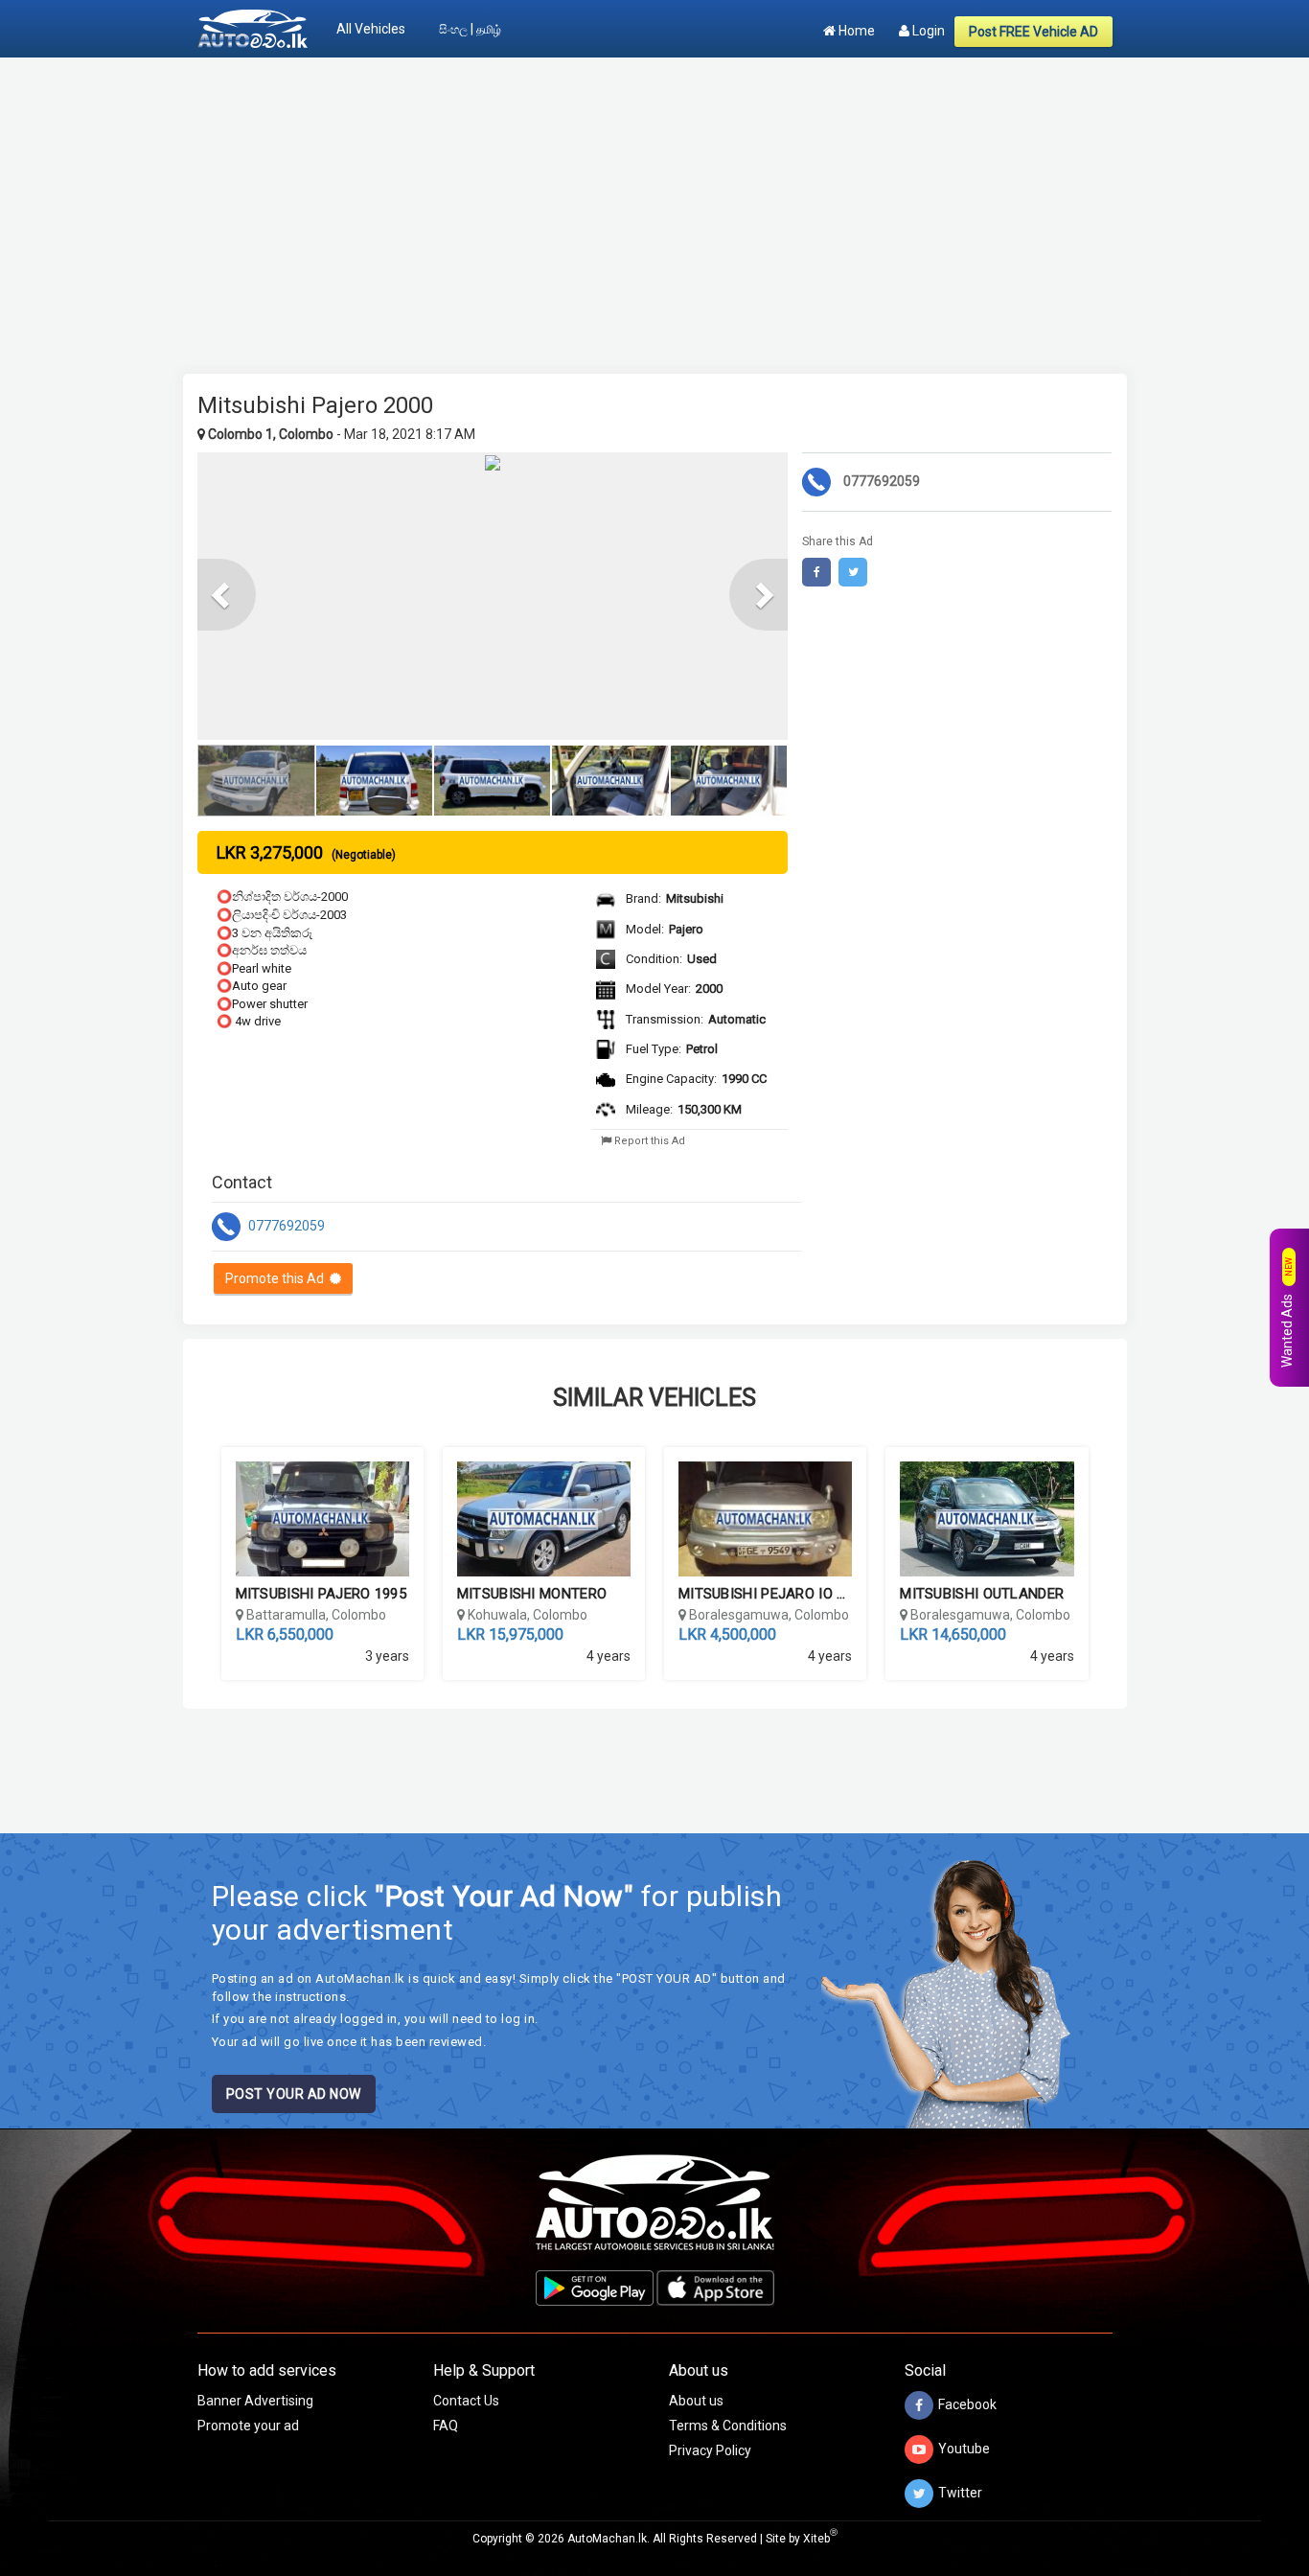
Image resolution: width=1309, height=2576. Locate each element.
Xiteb (820, 2539)
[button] (227, 595)
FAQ (446, 2426)
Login (927, 31)
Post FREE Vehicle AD (1033, 32)
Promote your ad (248, 2426)
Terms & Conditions (728, 2426)
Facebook (967, 2404)
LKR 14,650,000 (953, 1634)
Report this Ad (648, 1141)
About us (696, 2401)
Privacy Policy (710, 2450)
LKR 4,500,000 (727, 1634)
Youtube (964, 2449)
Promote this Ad (277, 1278)
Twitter (960, 2493)
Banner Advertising (255, 2401)
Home (855, 31)
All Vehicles (371, 29)
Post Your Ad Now (294, 2094)
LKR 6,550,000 (285, 1634)
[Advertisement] (655, 206)
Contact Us (466, 2401)
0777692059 (285, 1225)
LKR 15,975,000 (510, 1634)
